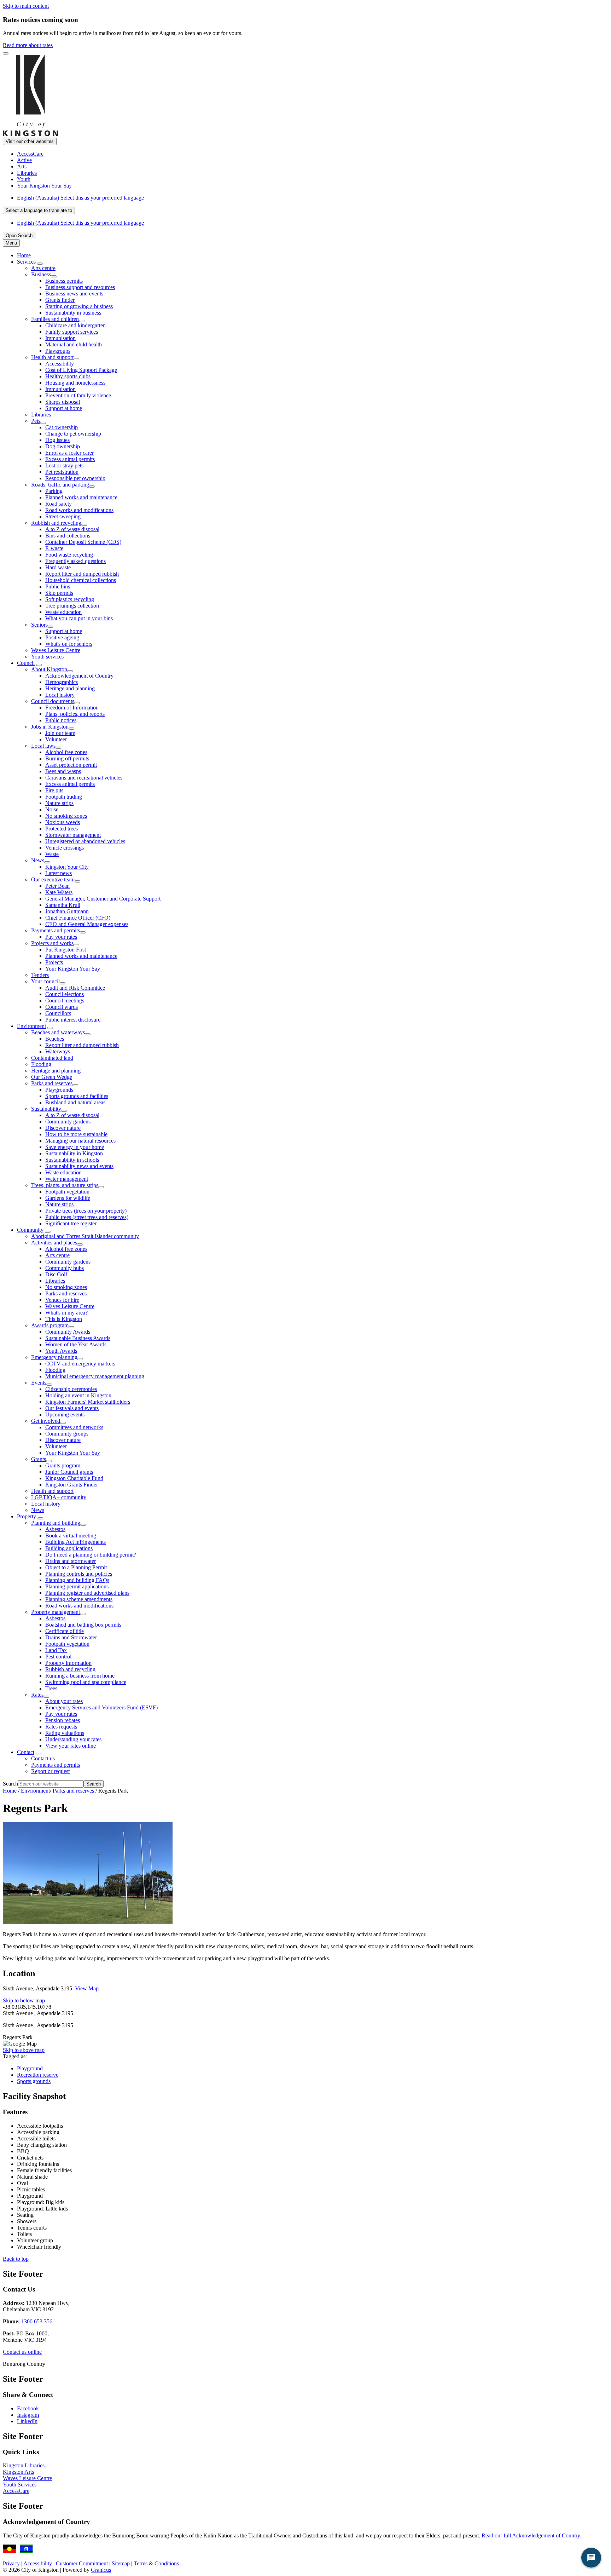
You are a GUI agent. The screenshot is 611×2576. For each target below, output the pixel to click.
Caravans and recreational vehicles (84, 778)
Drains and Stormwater (71, 1637)
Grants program (63, 1465)
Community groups (67, 1434)
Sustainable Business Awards (78, 1338)
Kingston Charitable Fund (74, 1478)
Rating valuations (65, 1733)
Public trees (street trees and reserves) (87, 1217)
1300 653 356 (37, 2321)
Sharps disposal (63, 402)
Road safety (59, 504)
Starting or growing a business (79, 306)
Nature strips (59, 803)
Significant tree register (71, 1223)
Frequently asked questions (75, 561)
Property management (56, 1612)
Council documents (53, 701)
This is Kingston (64, 1319)
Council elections (65, 994)
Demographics (62, 682)
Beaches (55, 1039)
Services (26, 262)
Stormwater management (73, 835)
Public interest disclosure (73, 1020)
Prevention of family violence (78, 395)
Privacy (11, 2563)
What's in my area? (66, 1313)
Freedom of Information (72, 708)
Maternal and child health (74, 344)
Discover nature (63, 1128)
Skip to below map (24, 2000)
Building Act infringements (75, 1542)
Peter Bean (57, 886)
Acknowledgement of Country (79, 676)
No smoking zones (66, 816)
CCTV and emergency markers (80, 1364)
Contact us (43, 1758)
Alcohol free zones (66, 752)
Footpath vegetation (67, 1192)
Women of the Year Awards (76, 1344)
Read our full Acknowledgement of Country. (531, 2535)
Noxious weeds (63, 822)
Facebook (28, 2408)
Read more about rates (28, 45)
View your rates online (71, 1746)
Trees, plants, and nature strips (65, 1185)
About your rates (64, 1701)
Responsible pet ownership (75, 478)
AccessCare (16, 2491)
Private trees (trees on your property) (86, 1211)
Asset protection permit (71, 765)
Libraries (41, 415)
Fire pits (54, 790)
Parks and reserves (52, 1083)
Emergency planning (54, 1357)
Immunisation (60, 338)
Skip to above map (24, 2050)
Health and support (52, 357)
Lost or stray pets (64, 465)
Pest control (58, 1657)
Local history (60, 695)
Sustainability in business (73, 313)
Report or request (50, 1771)
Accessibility (60, 364)
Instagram (28, 2415)
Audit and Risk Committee (75, 988)
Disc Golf (56, 1274)
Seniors (39, 625)
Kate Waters (59, 892)
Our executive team (53, 879)
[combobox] (39, 210)
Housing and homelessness (75, 383)
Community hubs (65, 1268)
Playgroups (58, 351)
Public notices (61, 720)
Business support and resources (80, 287)
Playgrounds (59, 1090)
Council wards (62, 1007)
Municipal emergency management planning (95, 1376)
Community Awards (68, 1332)
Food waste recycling (69, 555)
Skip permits (59, 593)
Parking (54, 491)
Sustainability (46, 1109)
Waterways (58, 1051)
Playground (30, 2068)
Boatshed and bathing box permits (83, 1625)
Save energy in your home (75, 1147)
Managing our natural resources (80, 1141)
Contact (26, 1752)
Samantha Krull (63, 905)
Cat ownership (62, 427)
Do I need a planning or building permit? (91, 1555)
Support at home (64, 408)
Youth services (47, 657)
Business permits (64, 281)
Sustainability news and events (79, 1166)
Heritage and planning (70, 688)
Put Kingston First (66, 950)
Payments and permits (56, 930)
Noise (52, 809)
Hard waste (58, 567)
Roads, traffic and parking (60, 485)
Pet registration (62, 472)
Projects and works (52, 943)
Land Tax (56, 1650)
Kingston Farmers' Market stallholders (88, 1402)
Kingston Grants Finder (72, 1485)
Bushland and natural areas (75, 1102)
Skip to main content (26, 6)
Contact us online (22, 2352)
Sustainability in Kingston (74, 1153)
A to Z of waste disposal (72, 529)
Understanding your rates (73, 1739)
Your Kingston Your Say (73, 969)
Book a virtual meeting (71, 1536)
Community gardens (68, 1122)
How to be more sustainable (76, 1134)
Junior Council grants (69, 1472)
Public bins (58, 586)
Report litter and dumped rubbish (82, 574)
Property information (68, 1663)
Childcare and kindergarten (75, 325)
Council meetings (65, 1000)
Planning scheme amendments (79, 1599)
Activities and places (54, 1243)
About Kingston (49, 669)
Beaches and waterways (58, 1032)
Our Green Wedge (52, 1077)
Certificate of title (65, 1631)
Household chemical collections (81, 580)
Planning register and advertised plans (87, 1593)
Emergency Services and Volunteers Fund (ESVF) (101, 1707)
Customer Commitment (82, 2563)
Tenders (40, 975)
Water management (67, 1179)
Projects (54, 962)
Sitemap (121, 2563)
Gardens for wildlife (68, 1198)
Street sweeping (63, 516)
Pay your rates (61, 937)
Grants (39, 1459)
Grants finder (60, 300)
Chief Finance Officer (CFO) (78, 918)
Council (26, 663)
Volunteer (56, 739)
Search (10, 1784)
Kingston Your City (67, 867)
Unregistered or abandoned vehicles (85, 841)
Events (39, 1383)
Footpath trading (64, 797)
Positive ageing (62, 637)
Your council (45, 981)
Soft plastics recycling (70, 599)
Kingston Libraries (24, 2465)
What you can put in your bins (79, 618)
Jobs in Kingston (50, 727)
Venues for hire (62, 1300)
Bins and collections (68, 536)
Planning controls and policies (79, 1574)
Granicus (101, 2570)
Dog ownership (63, 446)
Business (41, 274)
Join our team (60, 733)
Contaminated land (52, 1058)
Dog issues (57, 440)
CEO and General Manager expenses (87, 924)
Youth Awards (61, 1351)
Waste (52, 854)
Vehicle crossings (65, 848)
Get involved (46, 1421)
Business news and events (74, 294)
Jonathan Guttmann (67, 911)
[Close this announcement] (6, 53)
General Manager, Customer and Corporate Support (103, 899)
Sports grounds (34, 2081)
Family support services (72, 332)
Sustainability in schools (72, 1160)
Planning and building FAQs (77, 1580)
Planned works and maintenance (81, 497)
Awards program (50, 1325)
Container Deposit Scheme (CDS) (83, 542)
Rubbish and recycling (56, 523)
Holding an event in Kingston (78, 1395)
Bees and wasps (63, 771)
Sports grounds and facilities (77, 1096)
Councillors (58, 1013)
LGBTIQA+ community (59, 1497)
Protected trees (62, 829)
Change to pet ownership (73, 434)
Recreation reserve (38, 2075)
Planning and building (56, 1523)
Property (27, 1516)
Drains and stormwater (71, 1561)
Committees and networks (74, 1427)
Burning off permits (67, 758)
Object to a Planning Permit (76, 1567)
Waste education (63, 612)
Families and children (55, 319)
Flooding (41, 1064)
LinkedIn (27, 2421)
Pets (36, 421)
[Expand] (40, 264)
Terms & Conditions (156, 2563)
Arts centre (43, 268)
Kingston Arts (18, 2472)
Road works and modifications (79, 510)
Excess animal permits (70, 459)
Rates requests (61, 1727)
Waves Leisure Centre (56, 650)
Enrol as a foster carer (69, 453)
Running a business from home (80, 1676)
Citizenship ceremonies (71, 1389)
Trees (51, 1688)
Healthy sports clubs (68, 376)
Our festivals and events (72, 1408)
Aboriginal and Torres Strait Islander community (85, 1236)
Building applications (69, 1548)
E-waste (54, 548)
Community (30, 1230)
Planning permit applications (77, 1586)
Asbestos (55, 1529)
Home (10, 1791)
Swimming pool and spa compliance (86, 1682)
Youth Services (20, 2485)
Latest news (59, 873)
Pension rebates (63, 1720)
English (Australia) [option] (80, 223)
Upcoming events (65, 1414)
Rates (37, 1695)
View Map (87, 1988)
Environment (31, 1026)
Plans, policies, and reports (75, 714)
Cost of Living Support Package (81, 370)
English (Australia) (80, 198)
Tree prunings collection (72, 606)
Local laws (43, 746)
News (38, 860)
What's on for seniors (69, 644)
